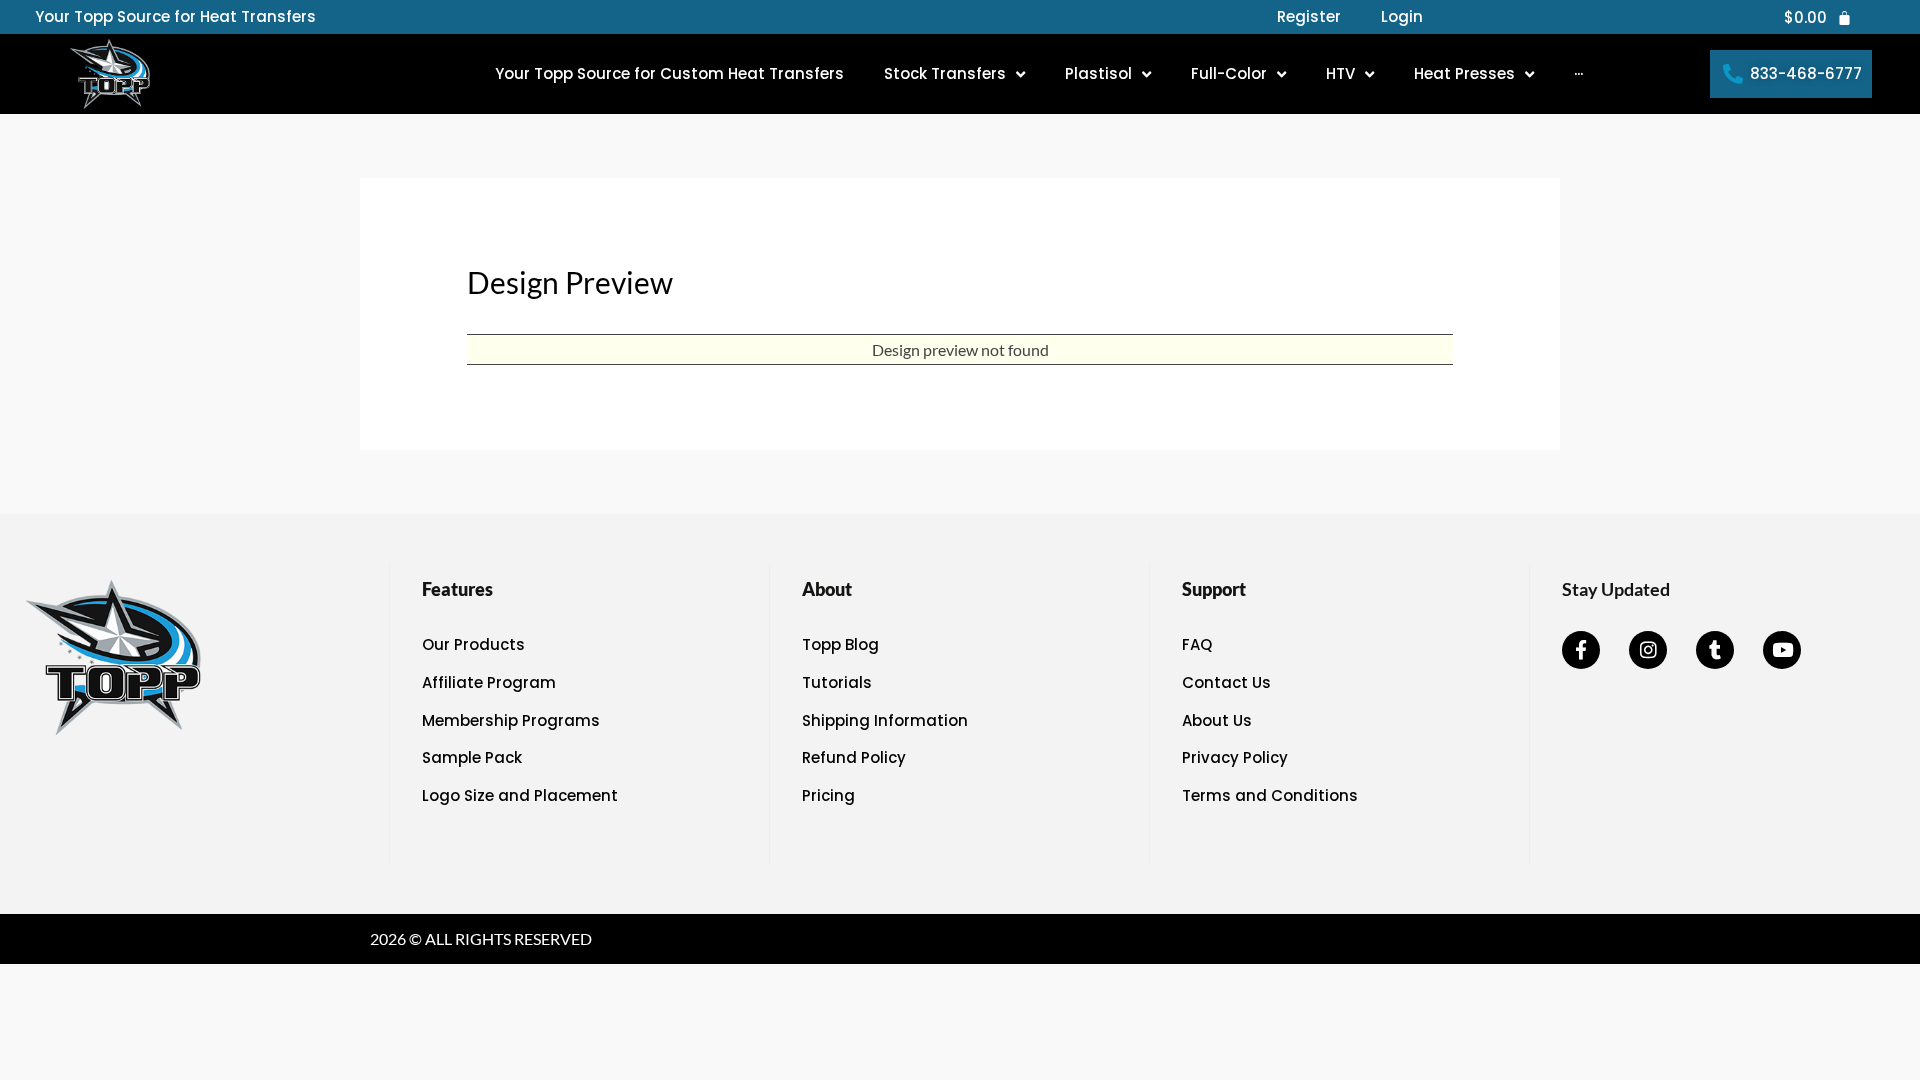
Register (1309, 17)
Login (1402, 17)
